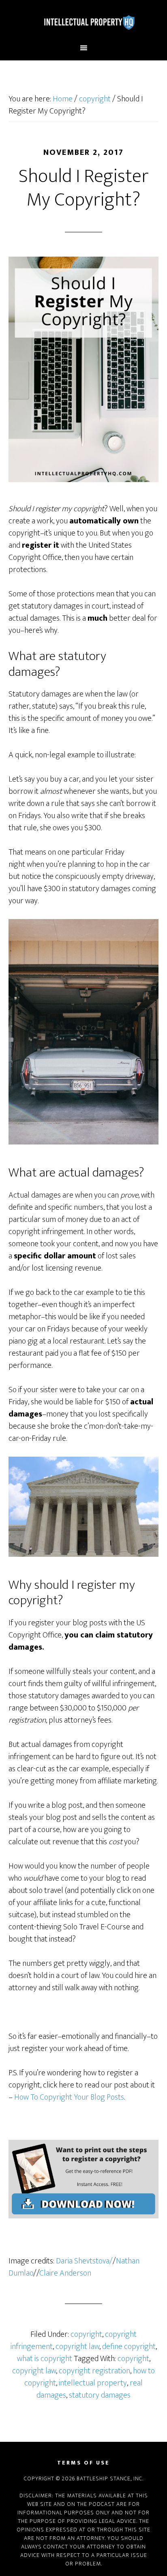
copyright (86, 2334)
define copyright (129, 2347)
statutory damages (100, 2395)
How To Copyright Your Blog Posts (69, 2097)
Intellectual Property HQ (84, 21)
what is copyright (45, 2359)
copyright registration (94, 2371)
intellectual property (93, 2383)
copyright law (77, 2347)
